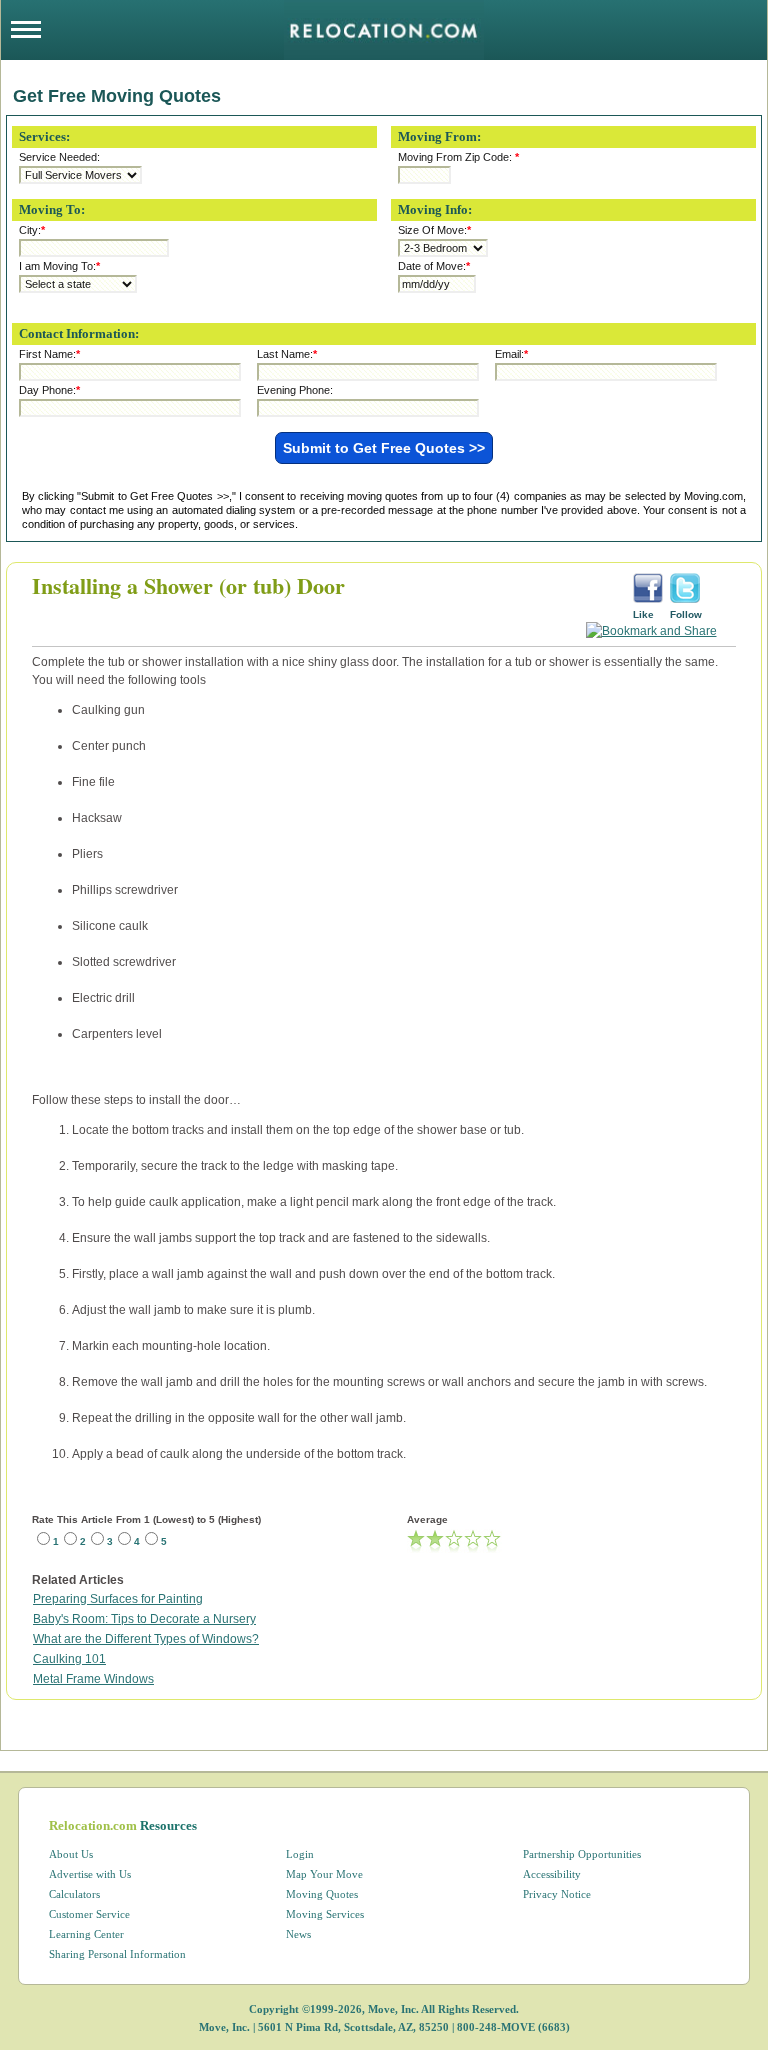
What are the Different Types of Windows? (146, 1639)
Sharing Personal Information (117, 1954)
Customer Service (89, 1914)
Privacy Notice (557, 1894)
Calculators (74, 1894)
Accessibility (552, 1874)
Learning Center (86, 1934)
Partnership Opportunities (582, 1854)
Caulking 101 (69, 1659)
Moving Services (325, 1914)
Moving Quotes (322, 1894)
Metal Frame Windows (93, 1679)
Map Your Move (324, 1874)
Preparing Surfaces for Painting (118, 1599)
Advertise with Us (90, 1874)
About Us (71, 1854)
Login (300, 1854)
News (298, 1934)
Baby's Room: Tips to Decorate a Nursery (144, 1619)
